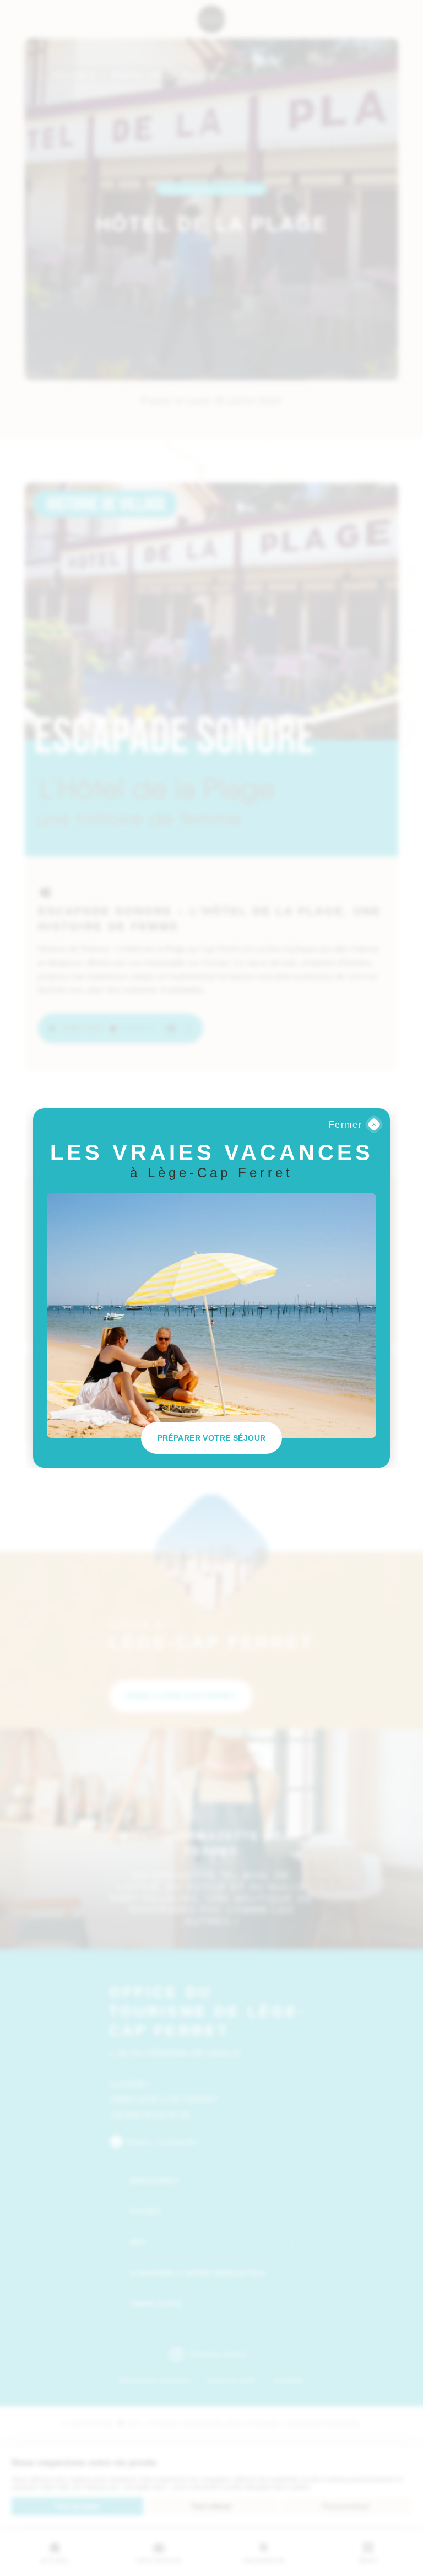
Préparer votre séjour (212, 1438)
